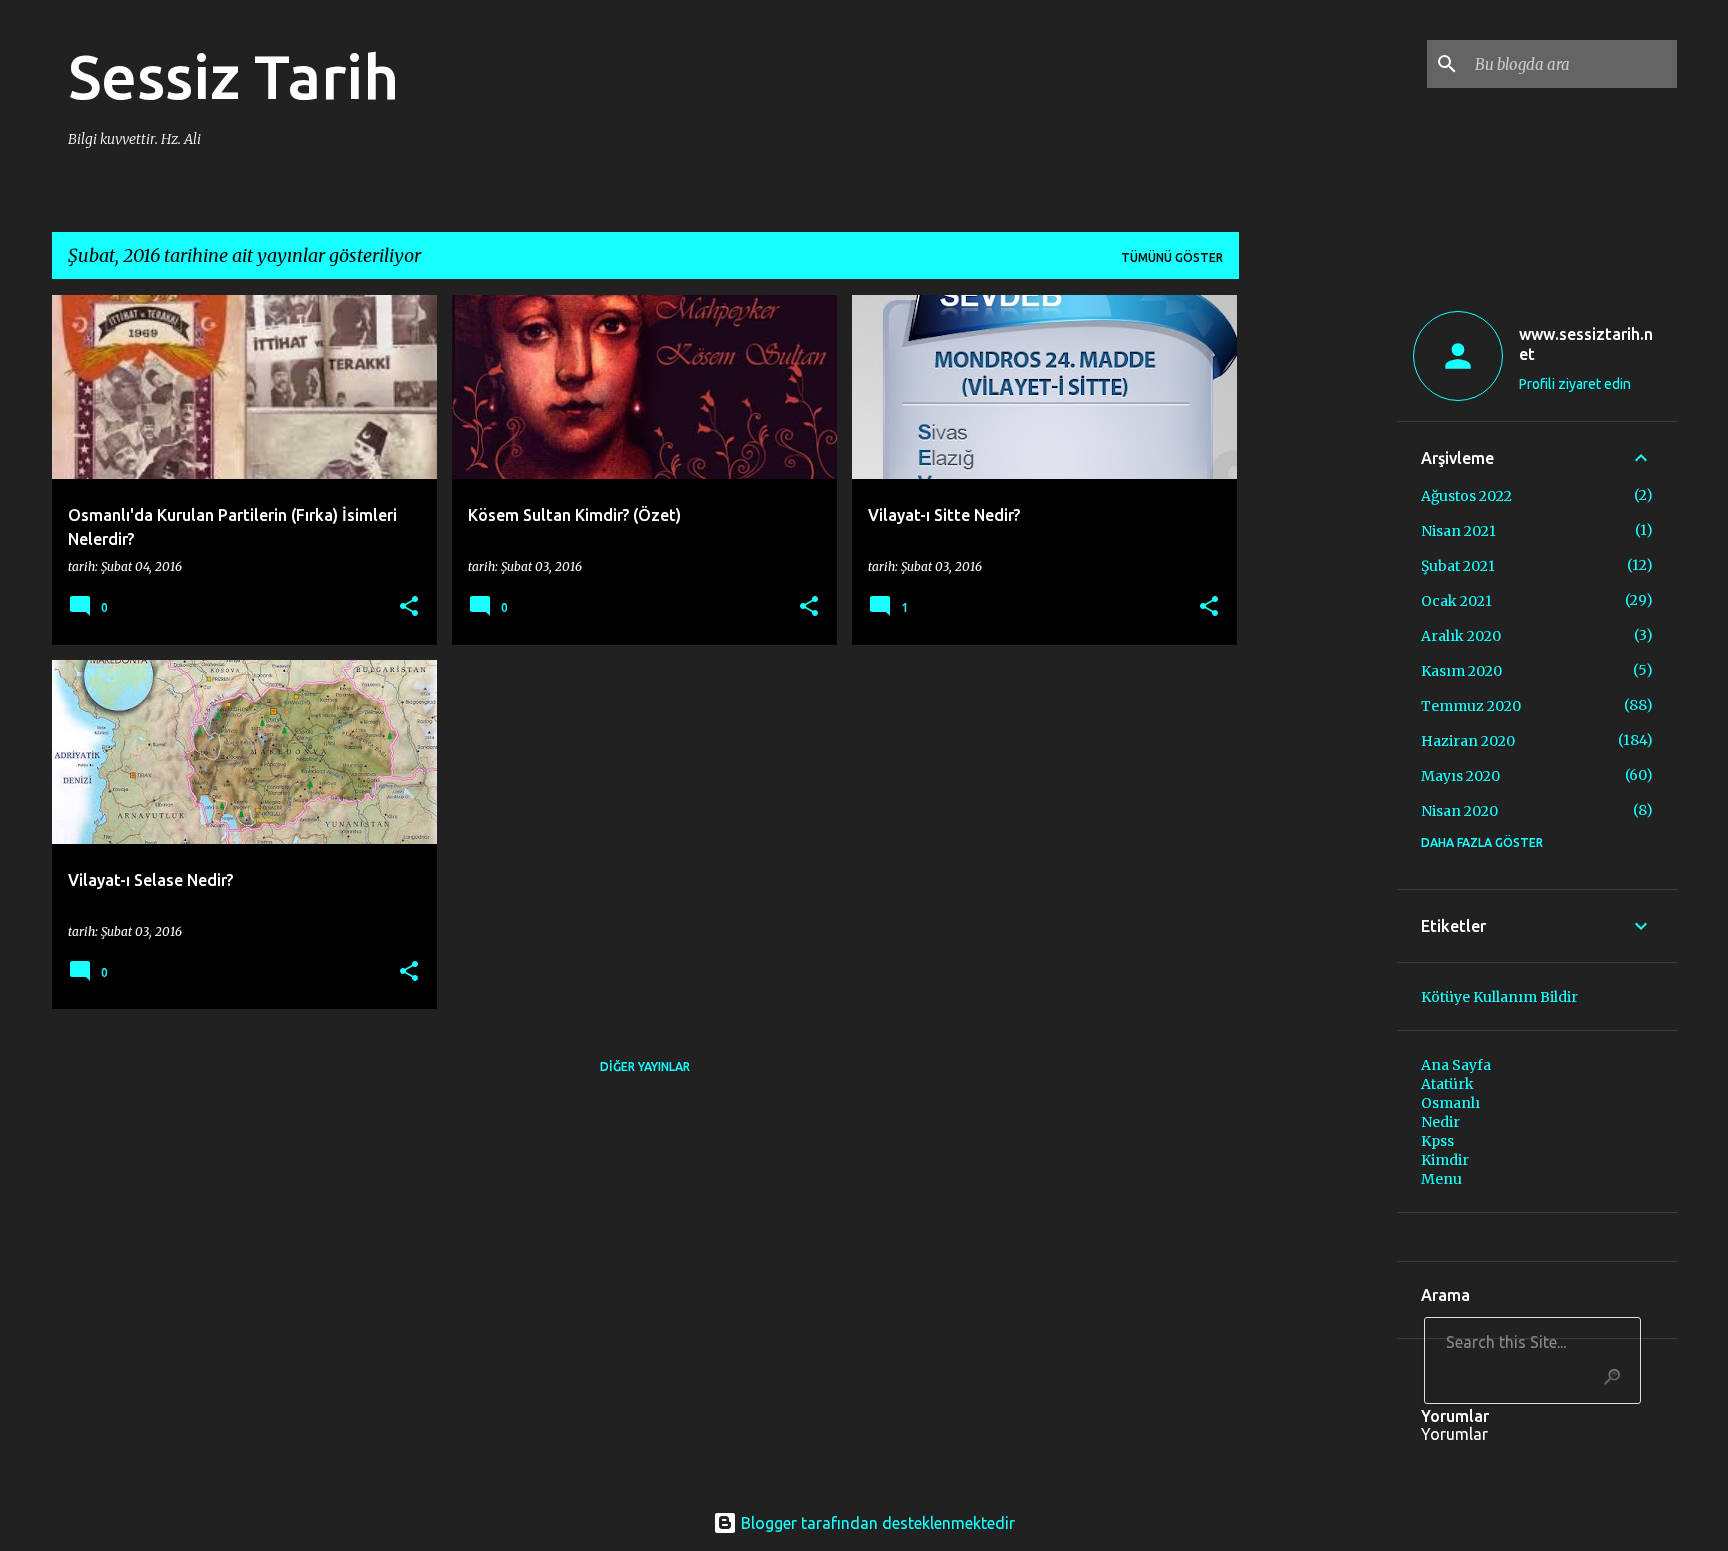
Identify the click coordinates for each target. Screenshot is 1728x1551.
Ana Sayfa (1456, 1065)
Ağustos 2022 (1466, 496)
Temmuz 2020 (1471, 706)
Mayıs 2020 (1460, 776)
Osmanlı (1450, 1103)
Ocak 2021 (1456, 601)
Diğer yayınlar (645, 1066)
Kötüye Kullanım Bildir (1499, 997)
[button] (409, 607)
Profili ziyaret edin (1575, 384)
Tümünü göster (1172, 257)
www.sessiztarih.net (1586, 344)
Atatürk (1447, 1084)
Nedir (1440, 1122)
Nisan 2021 (1458, 531)
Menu (1441, 1179)
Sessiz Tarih (233, 76)
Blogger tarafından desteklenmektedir (876, 1523)
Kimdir (1445, 1160)
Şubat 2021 (1458, 566)
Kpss (1437, 1141)
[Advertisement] (1318, 595)
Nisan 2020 (1459, 811)
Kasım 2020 (1461, 671)
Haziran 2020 (1468, 741)
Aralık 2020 (1461, 636)
